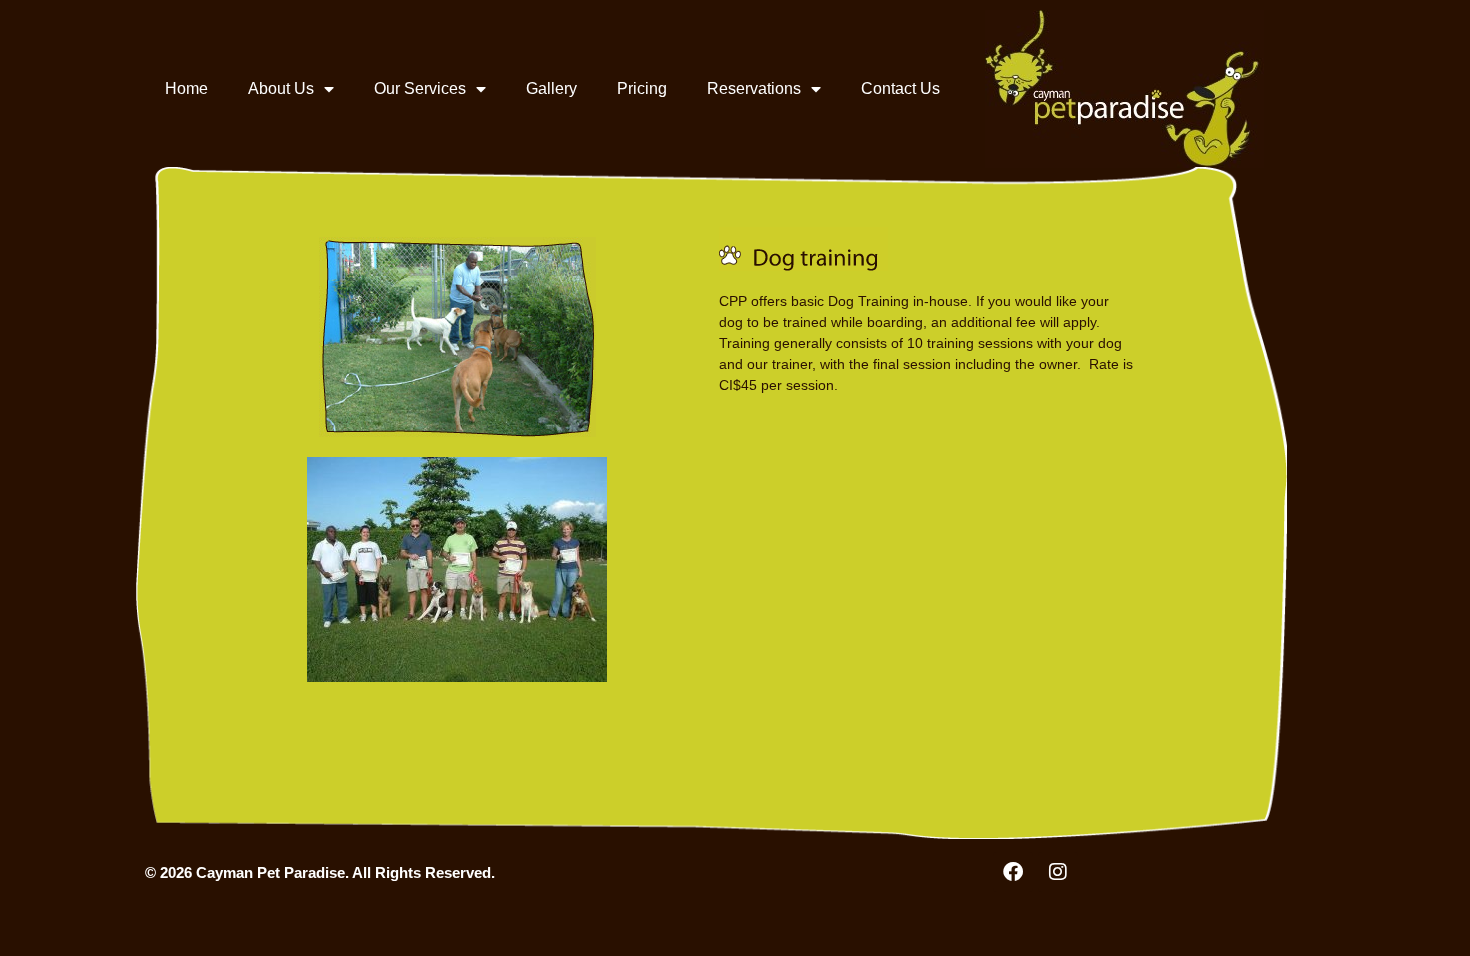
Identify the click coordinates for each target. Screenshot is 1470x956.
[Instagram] (1058, 872)
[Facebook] (1013, 872)
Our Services (420, 88)
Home (186, 88)
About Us (281, 88)
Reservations (754, 88)
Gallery (551, 88)
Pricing (642, 88)
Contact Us (900, 88)
